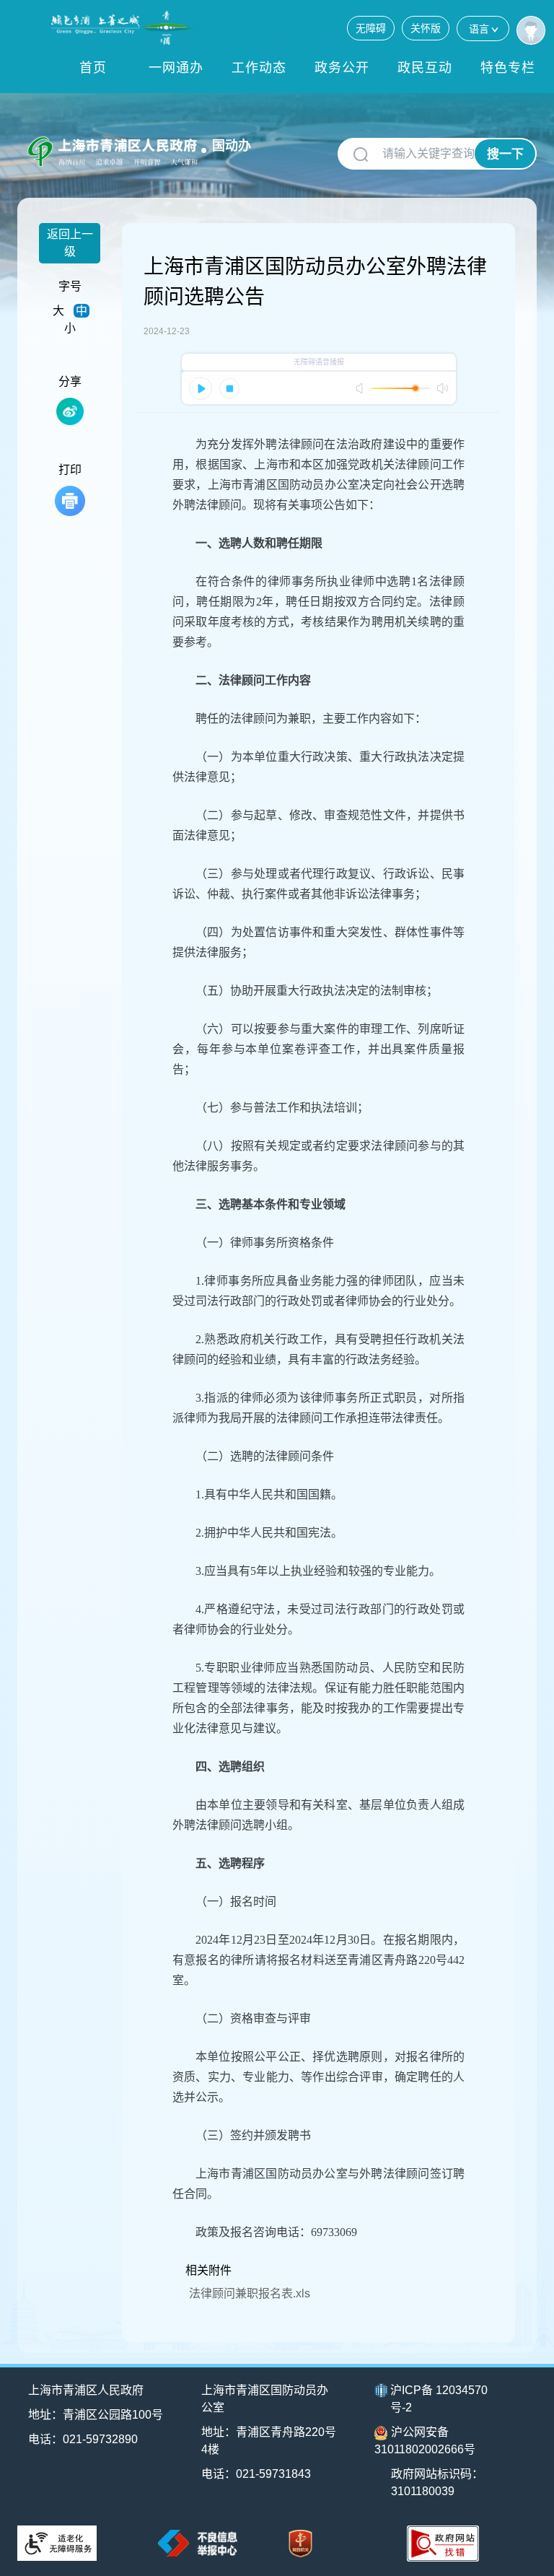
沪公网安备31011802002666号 (425, 2441)
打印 (70, 470)
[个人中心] (531, 30)
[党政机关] (300, 2544)
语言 (479, 29)
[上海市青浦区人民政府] (123, 28)
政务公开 (342, 68)
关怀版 (426, 28)
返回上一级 (70, 243)
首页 (93, 68)
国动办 (232, 146)
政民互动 (425, 68)
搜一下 (505, 154)
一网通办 (176, 68)
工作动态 (259, 68)
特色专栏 (508, 68)
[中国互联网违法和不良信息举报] (198, 2543)
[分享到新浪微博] (70, 411)
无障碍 (371, 28)
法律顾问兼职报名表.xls (250, 2293)
